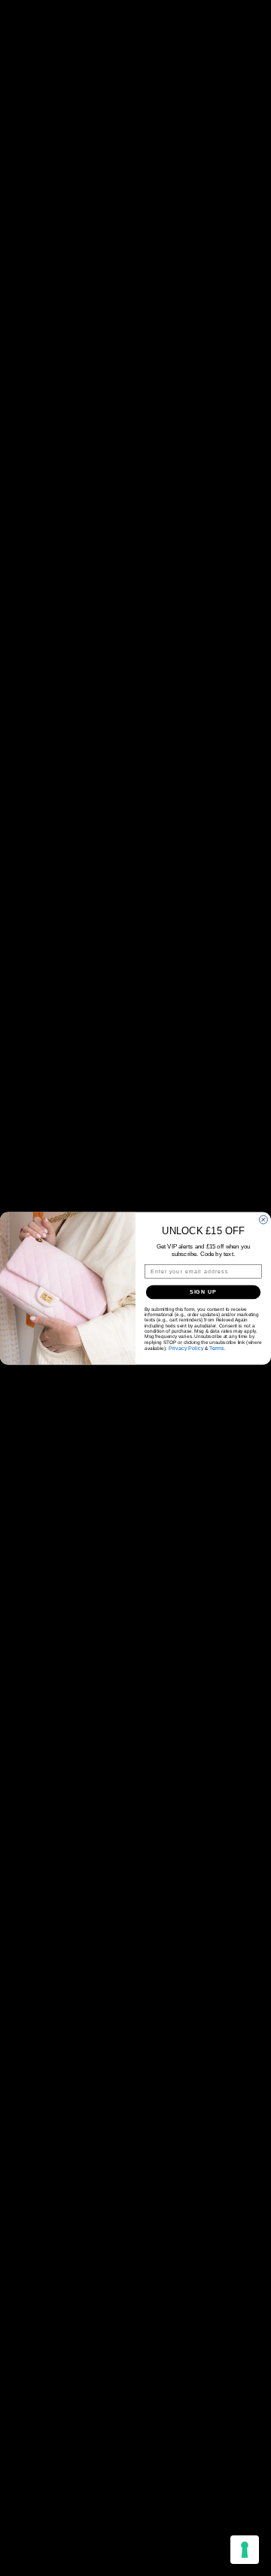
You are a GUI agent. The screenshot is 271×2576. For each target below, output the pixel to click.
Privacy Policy (186, 1348)
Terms (217, 1348)
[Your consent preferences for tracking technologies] (245, 2550)
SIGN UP (204, 1291)
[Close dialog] (263, 1220)
